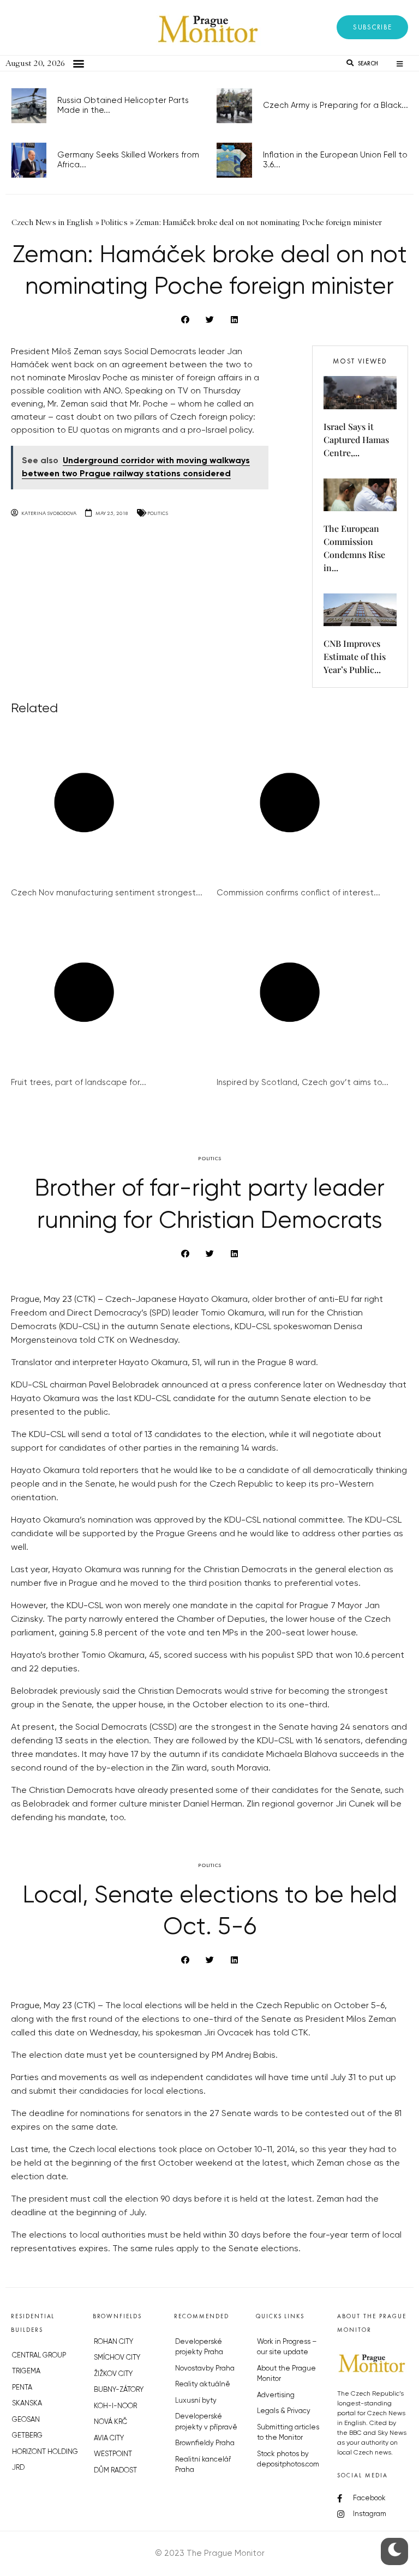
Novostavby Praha (205, 2369)
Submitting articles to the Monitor (288, 2433)
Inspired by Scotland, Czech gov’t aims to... (303, 1083)
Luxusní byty (196, 2401)
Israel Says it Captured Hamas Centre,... (356, 440)
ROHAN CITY (113, 2342)
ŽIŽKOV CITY (113, 2374)
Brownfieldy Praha (205, 2443)
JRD (18, 2468)
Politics (158, 513)
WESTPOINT (113, 2454)
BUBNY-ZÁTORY (119, 2390)
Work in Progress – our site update (287, 2347)
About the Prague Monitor (286, 2374)
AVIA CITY (109, 2438)
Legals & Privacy (284, 2411)
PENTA (22, 2388)
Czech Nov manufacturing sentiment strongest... (107, 893)
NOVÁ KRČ (110, 2422)
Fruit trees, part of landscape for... (79, 1083)
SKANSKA (27, 2404)
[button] (372, 27)
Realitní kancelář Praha (203, 2465)
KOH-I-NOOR (115, 2406)
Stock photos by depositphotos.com (288, 2460)
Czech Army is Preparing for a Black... (336, 105)
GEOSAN (26, 2420)
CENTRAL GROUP (39, 2356)
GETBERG (27, 2436)
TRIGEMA (26, 2371)
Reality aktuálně (203, 2384)
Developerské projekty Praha (199, 2347)
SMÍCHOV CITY (117, 2358)
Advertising (276, 2395)
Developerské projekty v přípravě (206, 2422)
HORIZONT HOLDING (45, 2452)
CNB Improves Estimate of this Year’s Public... (355, 656)
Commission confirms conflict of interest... (298, 893)
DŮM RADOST (115, 2471)
